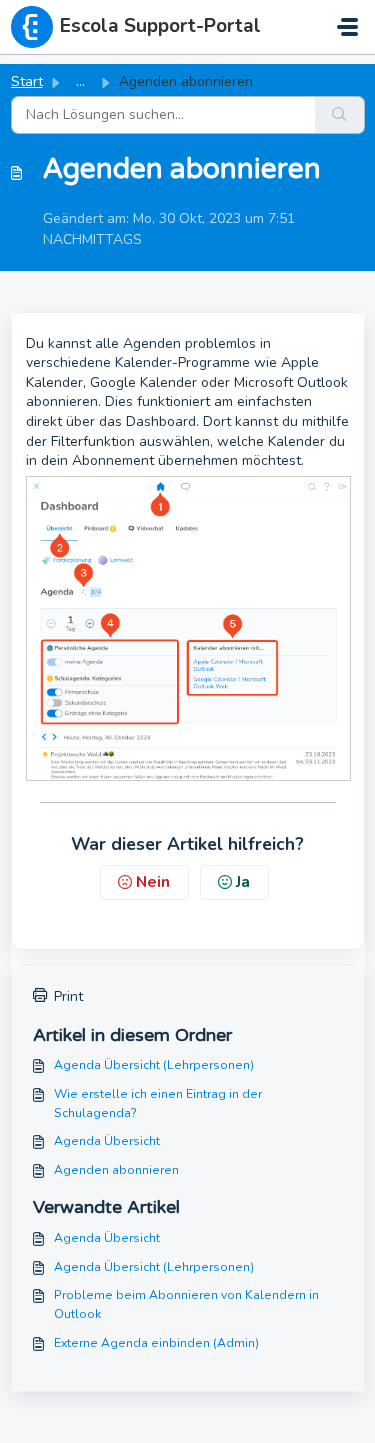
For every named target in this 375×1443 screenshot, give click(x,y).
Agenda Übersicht (107, 1141)
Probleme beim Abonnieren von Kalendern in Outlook (186, 1304)
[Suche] (340, 115)
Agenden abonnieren (116, 1170)
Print (68, 996)
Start (27, 81)
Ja (243, 882)
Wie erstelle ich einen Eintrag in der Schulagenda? (158, 1103)
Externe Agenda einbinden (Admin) (156, 1343)
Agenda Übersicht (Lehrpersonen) (154, 1065)
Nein (153, 882)
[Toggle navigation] (347, 27)
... (80, 81)
